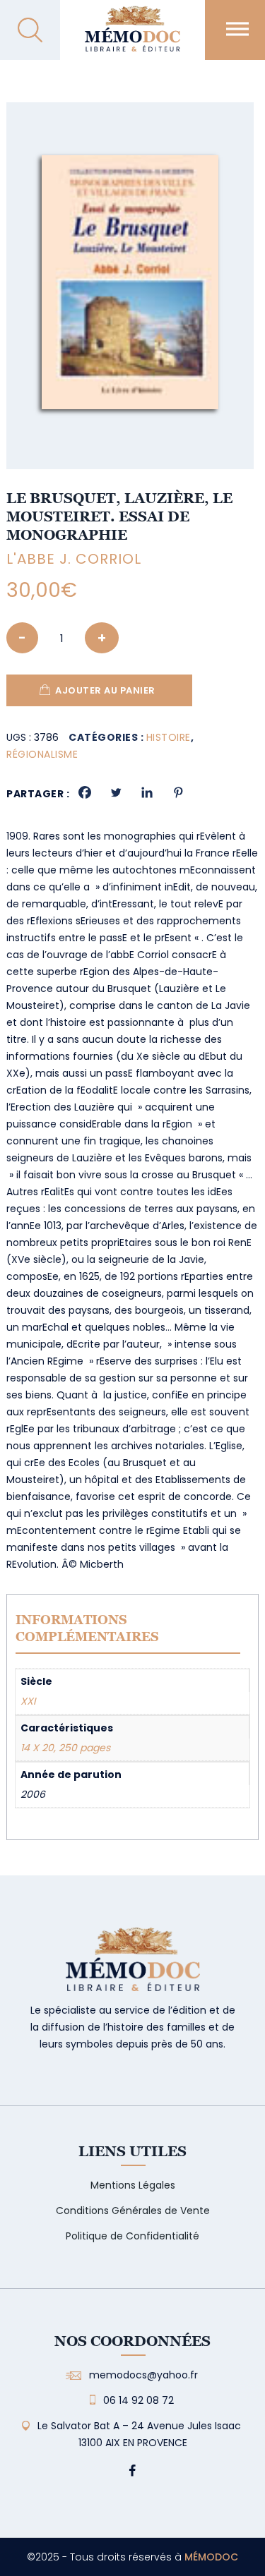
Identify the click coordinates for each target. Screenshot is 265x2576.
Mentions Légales (133, 2185)
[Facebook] (85, 792)
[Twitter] (116, 792)
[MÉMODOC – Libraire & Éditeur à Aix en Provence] (132, 37)
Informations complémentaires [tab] (87, 1628)
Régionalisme (42, 754)
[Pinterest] (178, 792)
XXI (28, 1701)
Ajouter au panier (105, 690)
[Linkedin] (147, 792)
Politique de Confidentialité (132, 2236)
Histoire (169, 737)
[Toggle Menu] (237, 29)
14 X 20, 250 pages (65, 1748)
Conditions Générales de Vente (133, 2211)
